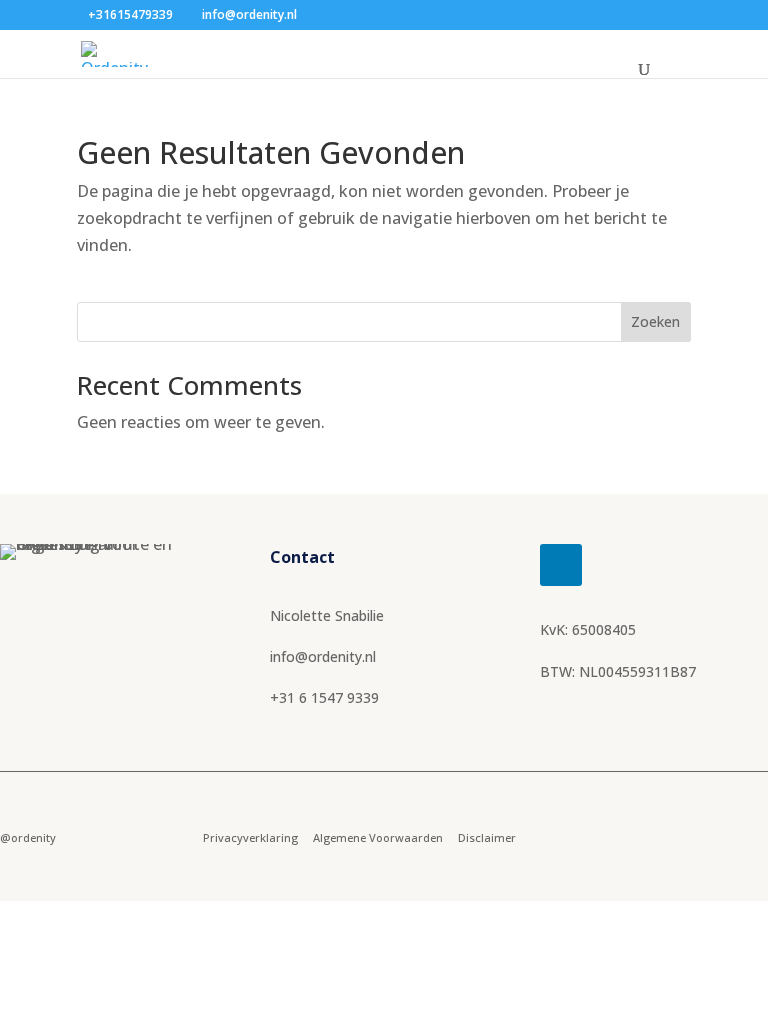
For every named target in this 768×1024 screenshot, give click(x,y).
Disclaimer (487, 837)
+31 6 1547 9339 (324, 697)
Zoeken (655, 321)
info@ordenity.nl (323, 656)
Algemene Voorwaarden (378, 837)
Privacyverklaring (250, 837)
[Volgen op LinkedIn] (561, 565)
